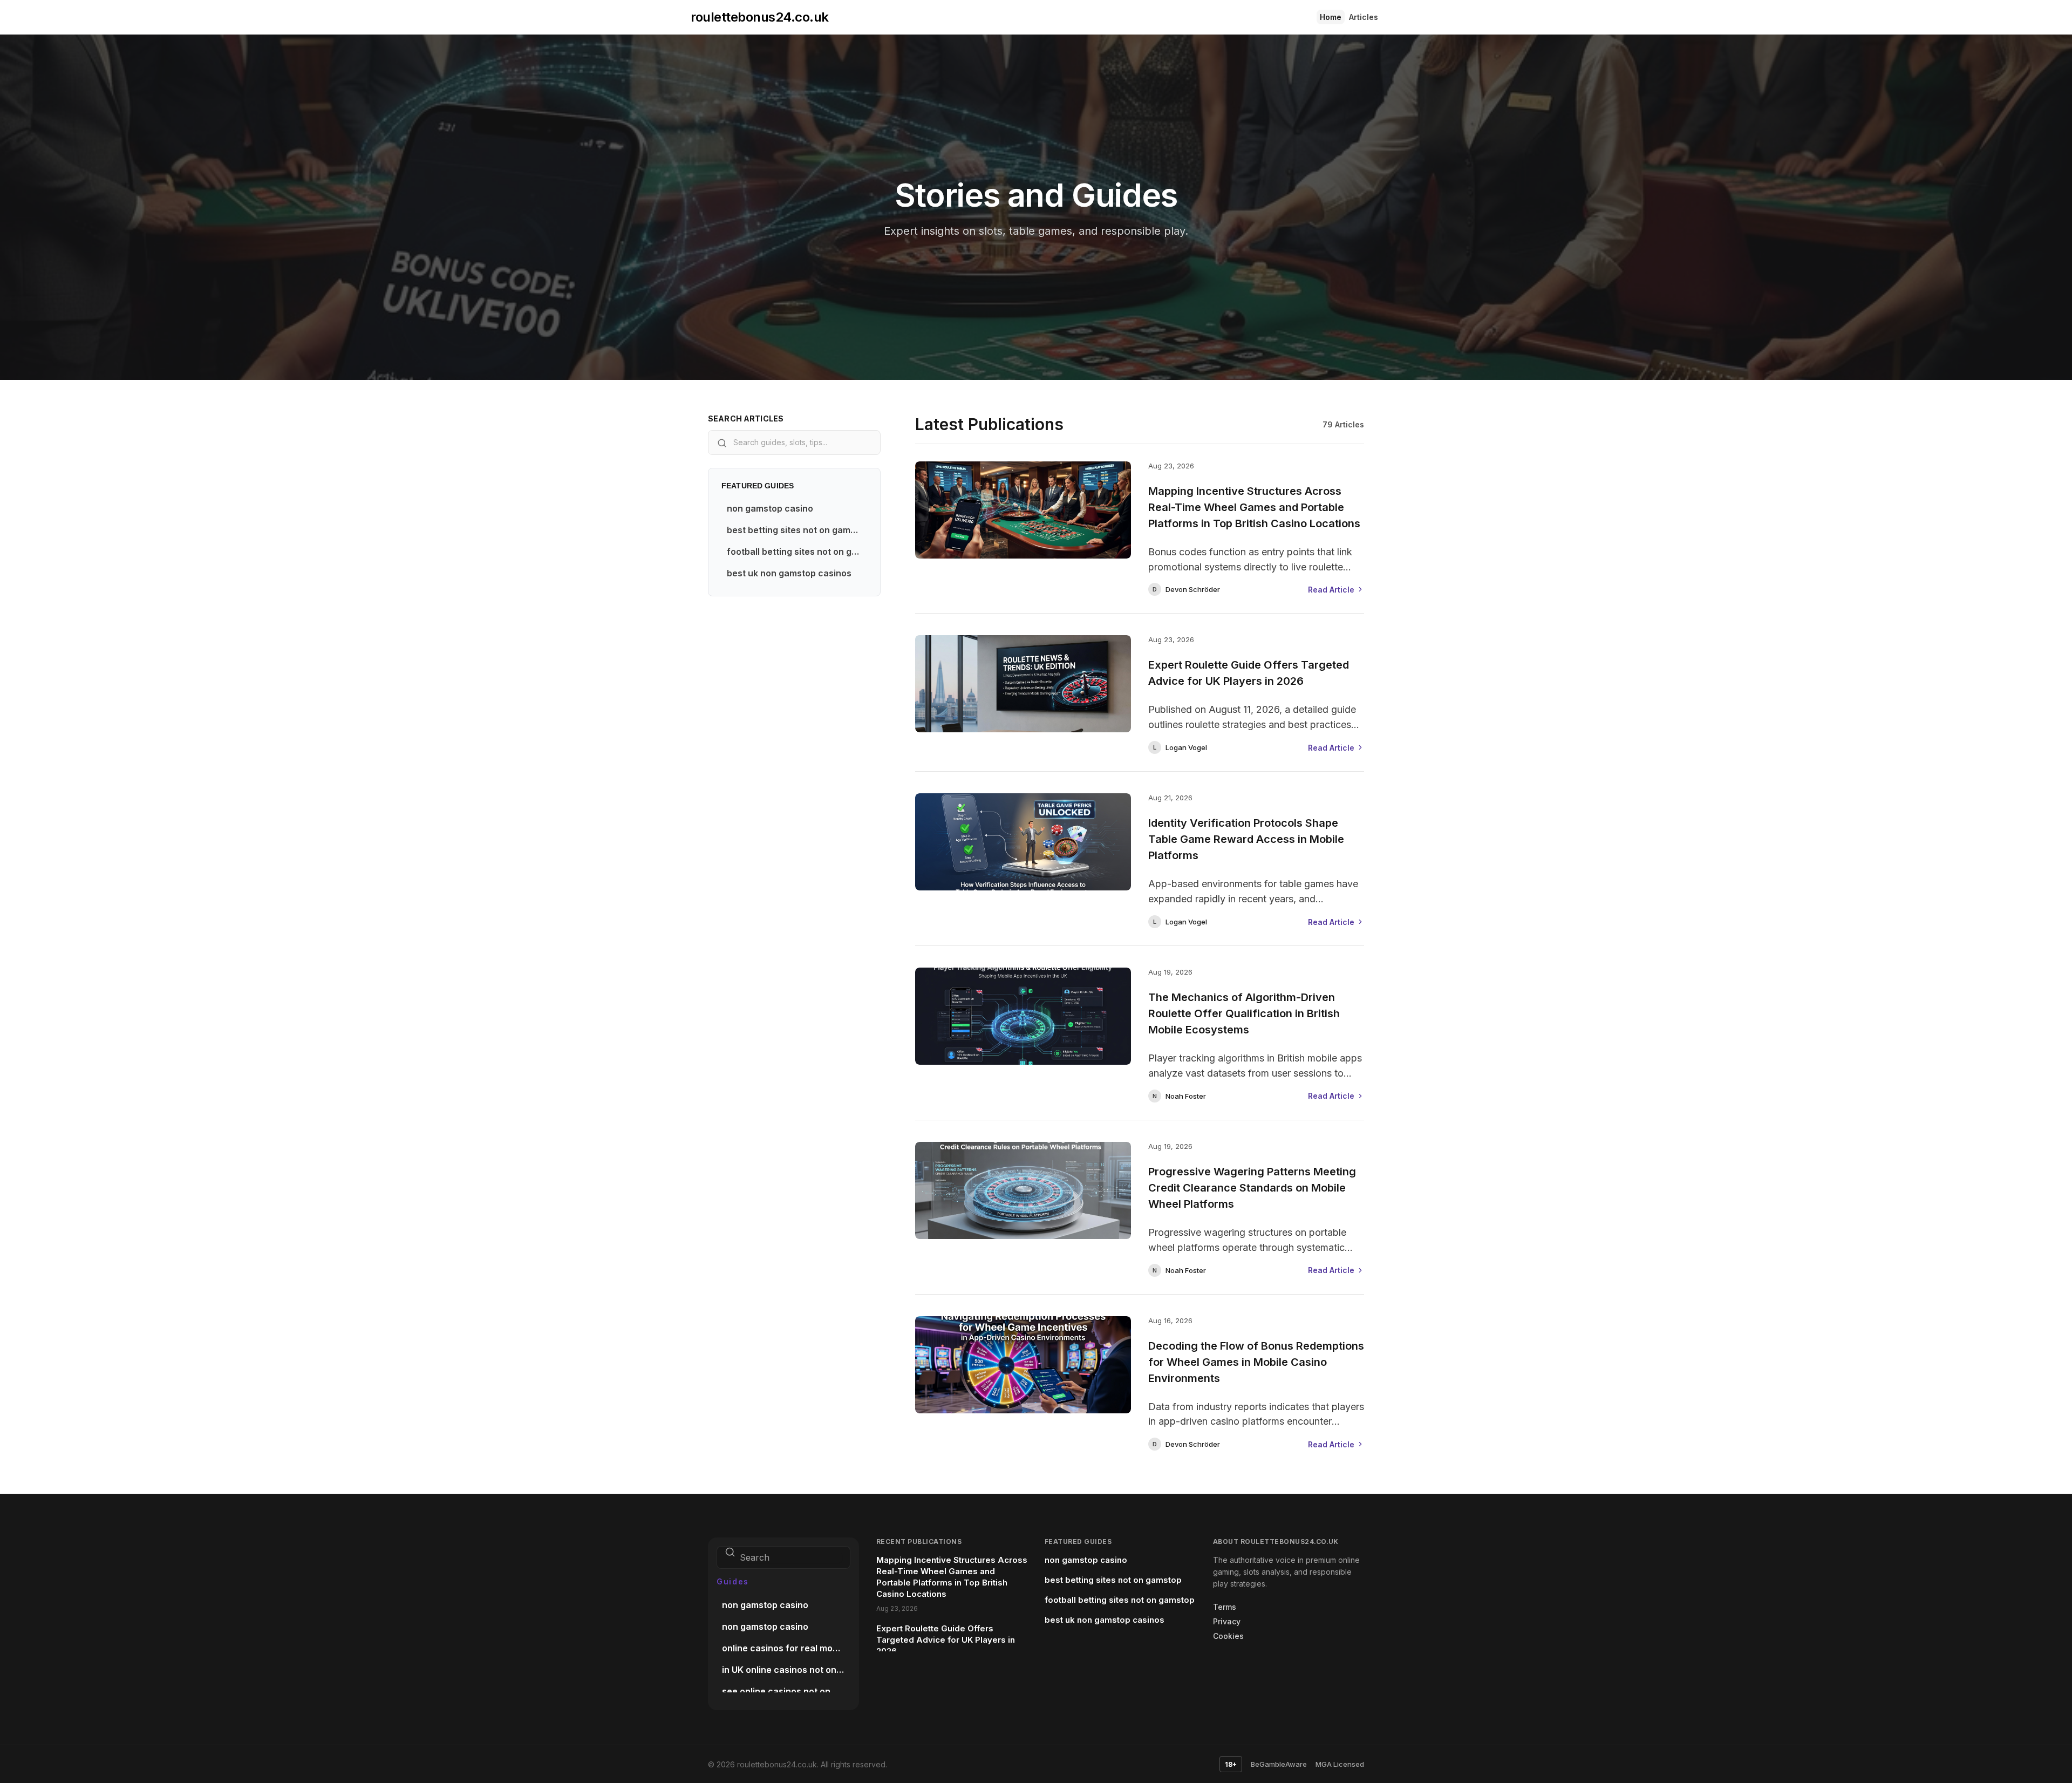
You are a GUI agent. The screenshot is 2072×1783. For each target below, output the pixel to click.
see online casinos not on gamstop (786, 1691)
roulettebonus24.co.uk (760, 17)
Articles (1364, 17)
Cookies (1228, 1636)
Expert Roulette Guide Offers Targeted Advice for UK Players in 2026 (1249, 673)
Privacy (1227, 1621)
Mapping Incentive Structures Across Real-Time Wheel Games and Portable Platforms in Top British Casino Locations (1254, 507)
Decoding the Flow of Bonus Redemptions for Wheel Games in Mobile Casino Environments (1256, 1362)
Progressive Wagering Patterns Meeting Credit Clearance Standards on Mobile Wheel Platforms (1252, 1188)
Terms (1225, 1607)
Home (1331, 17)
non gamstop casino (770, 508)
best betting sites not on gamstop (797, 530)
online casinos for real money (785, 1648)
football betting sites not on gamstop (797, 552)
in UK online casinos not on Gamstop (786, 1670)
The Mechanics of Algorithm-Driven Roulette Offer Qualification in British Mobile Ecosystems (1244, 1013)
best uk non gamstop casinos (789, 573)
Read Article (1331, 590)
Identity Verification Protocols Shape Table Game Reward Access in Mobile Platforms (1246, 839)
